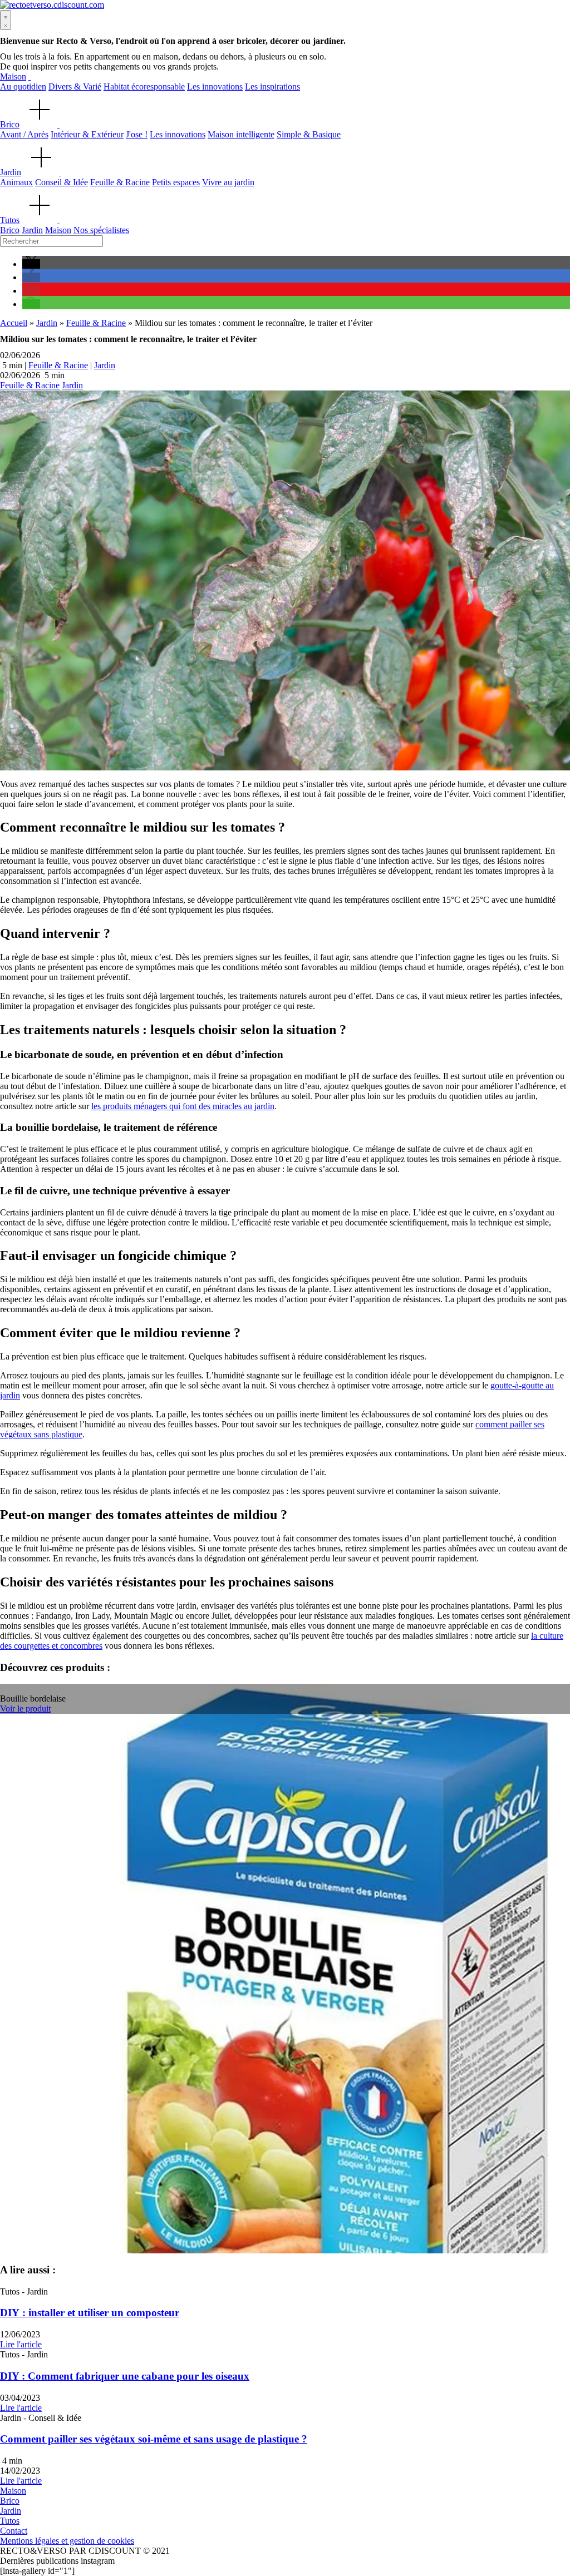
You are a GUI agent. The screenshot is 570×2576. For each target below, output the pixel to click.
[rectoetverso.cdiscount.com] (52, 5)
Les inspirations (272, 86)
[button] (31, 264)
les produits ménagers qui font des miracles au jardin (183, 1106)
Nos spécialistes (101, 230)
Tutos (10, 220)
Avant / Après (24, 134)
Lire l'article (21, 2344)
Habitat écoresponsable (144, 86)
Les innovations (215, 86)
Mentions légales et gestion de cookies (67, 2541)
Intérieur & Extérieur (87, 134)
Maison (13, 76)
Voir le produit (25, 1709)
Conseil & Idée (62, 182)
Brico (10, 124)
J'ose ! (137, 134)
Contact (14, 2531)
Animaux (16, 182)
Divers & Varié (75, 86)
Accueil (14, 323)
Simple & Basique (309, 134)
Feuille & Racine (120, 182)
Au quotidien (23, 86)
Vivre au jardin (228, 182)
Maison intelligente (241, 134)
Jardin (11, 172)
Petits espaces (176, 182)
